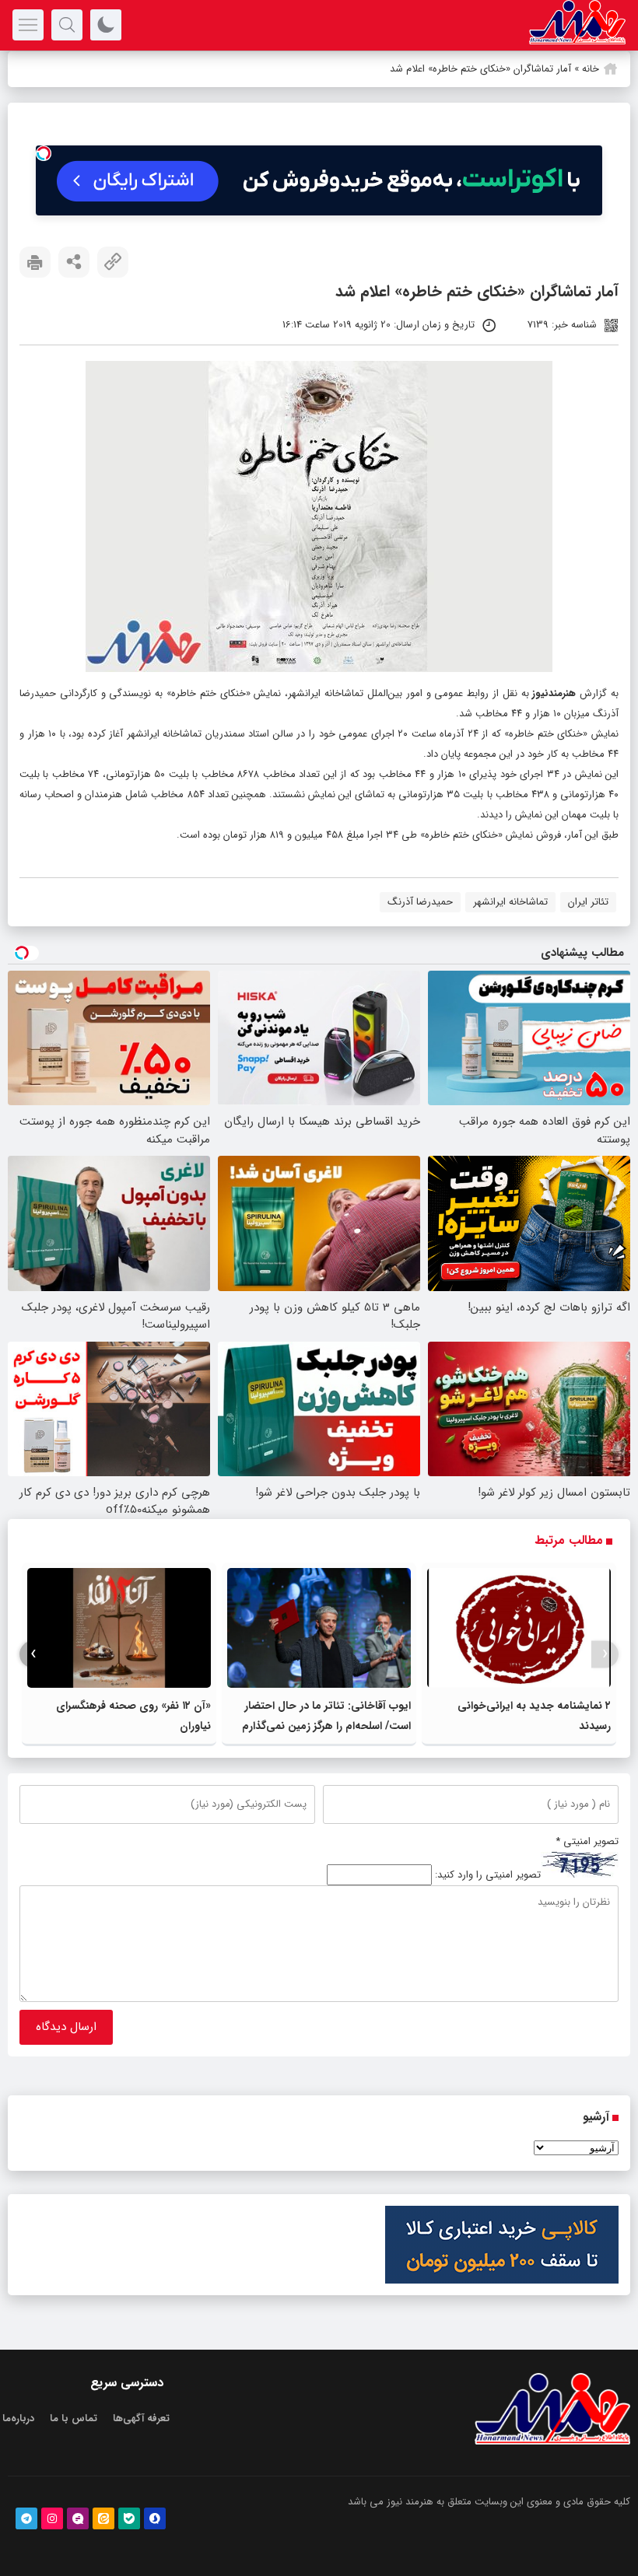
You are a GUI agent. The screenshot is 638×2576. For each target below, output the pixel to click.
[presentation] (605, 1654)
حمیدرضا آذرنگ (420, 902)
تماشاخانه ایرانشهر (510, 902)
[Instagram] (52, 2518)
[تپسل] (44, 153)
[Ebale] (129, 2518)
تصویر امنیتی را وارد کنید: (488, 1875)
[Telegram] (26, 2518)
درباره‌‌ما (18, 2418)
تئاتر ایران (588, 902)
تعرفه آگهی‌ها (141, 2418)
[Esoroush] (155, 2518)
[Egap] (78, 2518)
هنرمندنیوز (554, 693)
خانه (591, 69)
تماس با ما (74, 2418)
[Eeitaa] (103, 2518)
